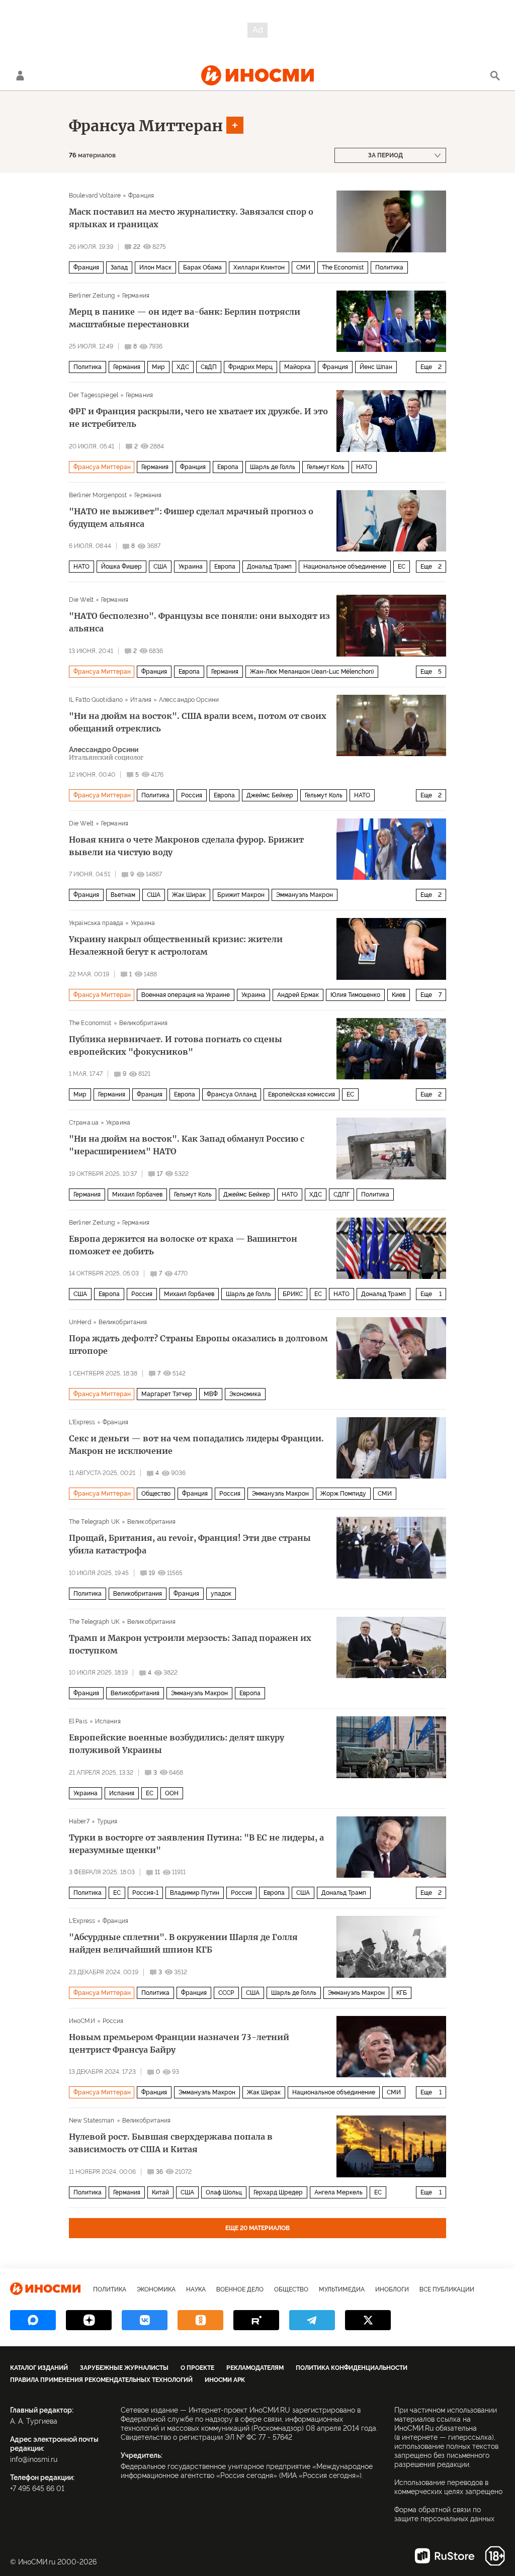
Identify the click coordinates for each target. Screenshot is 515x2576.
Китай (160, 2192)
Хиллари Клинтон (259, 267)
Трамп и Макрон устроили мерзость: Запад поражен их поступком (190, 1644)
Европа (228, 467)
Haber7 (79, 1821)
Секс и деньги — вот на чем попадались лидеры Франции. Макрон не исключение (196, 1445)
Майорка (297, 367)
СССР (226, 1993)
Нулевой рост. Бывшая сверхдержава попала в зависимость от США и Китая (171, 2143)
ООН (172, 1793)
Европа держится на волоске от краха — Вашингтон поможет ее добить (183, 1245)
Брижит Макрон (241, 895)
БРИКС (293, 1294)
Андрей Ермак (298, 995)
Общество (156, 1494)
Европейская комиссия (302, 1094)
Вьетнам (123, 895)
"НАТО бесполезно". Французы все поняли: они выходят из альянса (199, 622)
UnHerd (80, 1322)
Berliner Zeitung (92, 296)
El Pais (78, 1721)
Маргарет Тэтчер (167, 1394)
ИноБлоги (392, 2289)
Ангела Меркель (338, 2192)
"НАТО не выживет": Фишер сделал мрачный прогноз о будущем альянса (191, 518)
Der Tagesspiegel (94, 395)
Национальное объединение (345, 567)
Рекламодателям (255, 2368)
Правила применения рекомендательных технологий (101, 2380)
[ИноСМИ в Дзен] (89, 2320)
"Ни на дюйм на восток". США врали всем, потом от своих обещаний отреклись (198, 722)
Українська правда (96, 923)
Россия (192, 795)
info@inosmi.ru (34, 2459)
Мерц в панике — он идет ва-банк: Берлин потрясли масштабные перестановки (185, 318)
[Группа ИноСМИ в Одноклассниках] (200, 2320)
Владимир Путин (195, 1893)
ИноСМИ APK (225, 2380)
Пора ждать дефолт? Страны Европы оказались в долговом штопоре (198, 1345)
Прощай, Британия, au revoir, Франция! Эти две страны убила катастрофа (190, 1544)
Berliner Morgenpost (98, 495)
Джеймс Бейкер (270, 795)
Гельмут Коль (326, 467)
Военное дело (240, 2289)
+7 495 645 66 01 (37, 2489)
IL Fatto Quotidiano (96, 700)
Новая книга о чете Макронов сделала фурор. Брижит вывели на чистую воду (186, 846)
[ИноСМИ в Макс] (33, 2320)
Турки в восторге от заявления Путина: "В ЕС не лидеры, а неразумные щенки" (196, 1844)
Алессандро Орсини (189, 700)
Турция (107, 1821)
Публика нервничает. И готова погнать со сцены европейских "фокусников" (176, 1045)
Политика (389, 267)
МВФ (211, 1394)
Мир (158, 367)
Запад (119, 267)
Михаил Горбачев (137, 1194)
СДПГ (341, 1194)
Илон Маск (155, 267)
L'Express (82, 1422)
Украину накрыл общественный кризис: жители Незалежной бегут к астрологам (176, 945)
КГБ (402, 1993)
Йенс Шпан (376, 367)
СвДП (209, 367)
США (160, 567)
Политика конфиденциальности (352, 2368)
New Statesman (92, 2121)
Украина (191, 567)
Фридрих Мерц (250, 367)
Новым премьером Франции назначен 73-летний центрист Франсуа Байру (179, 2043)
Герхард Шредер (278, 2192)
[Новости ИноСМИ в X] (368, 2320)
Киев (399, 995)
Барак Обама (202, 267)
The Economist (343, 267)
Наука (196, 2289)
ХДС (183, 367)
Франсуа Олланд (232, 1094)
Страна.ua (84, 1123)
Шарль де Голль (273, 467)
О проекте (197, 2368)
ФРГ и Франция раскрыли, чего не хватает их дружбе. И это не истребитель (198, 418)
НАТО (364, 467)
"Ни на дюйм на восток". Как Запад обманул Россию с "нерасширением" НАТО (187, 1145)
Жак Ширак (189, 895)
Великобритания (144, 1023)
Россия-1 (145, 1893)
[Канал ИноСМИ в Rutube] (256, 2320)
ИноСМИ (82, 2021)
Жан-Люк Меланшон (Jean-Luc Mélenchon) (312, 672)
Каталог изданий (39, 2368)
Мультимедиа (342, 2289)
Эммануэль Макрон (305, 895)
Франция (141, 196)
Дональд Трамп (269, 567)
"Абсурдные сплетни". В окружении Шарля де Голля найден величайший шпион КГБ (183, 1943)
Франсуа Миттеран (146, 126)
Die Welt (81, 600)
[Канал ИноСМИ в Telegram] (312, 2320)
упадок (221, 1594)
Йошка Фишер (121, 567)
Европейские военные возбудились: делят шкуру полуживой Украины (177, 1744)
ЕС (402, 567)
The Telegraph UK (94, 1522)
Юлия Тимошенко (355, 995)
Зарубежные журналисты (124, 2368)
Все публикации (447, 2289)
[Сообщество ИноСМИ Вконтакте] (145, 2320)
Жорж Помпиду (343, 1494)
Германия (136, 296)
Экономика (245, 1394)
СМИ (303, 267)
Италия (141, 700)
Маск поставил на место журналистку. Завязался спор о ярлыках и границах (191, 218)
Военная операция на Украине (186, 995)
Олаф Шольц (224, 2192)
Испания (108, 1721)
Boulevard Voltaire (95, 196)
